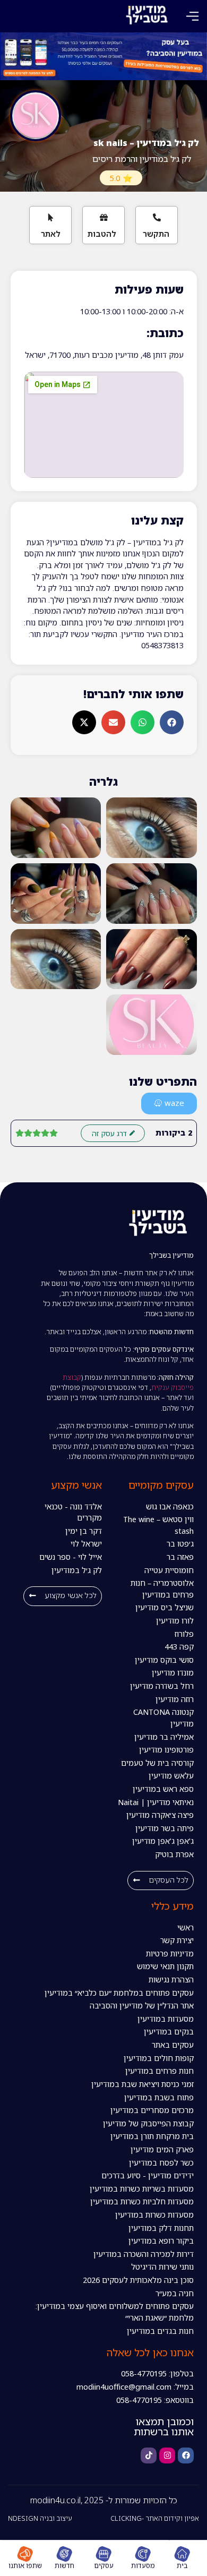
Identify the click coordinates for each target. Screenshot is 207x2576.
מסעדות (143, 2565)
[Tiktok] (149, 2455)
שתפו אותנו (25, 2565)
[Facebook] (186, 2455)
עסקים (104, 2565)
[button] (192, 16)
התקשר (156, 234)
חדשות (64, 2565)
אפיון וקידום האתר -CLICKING (155, 2518)
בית (182, 2565)
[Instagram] (167, 2455)
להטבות (102, 234)
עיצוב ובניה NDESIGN (40, 2518)
